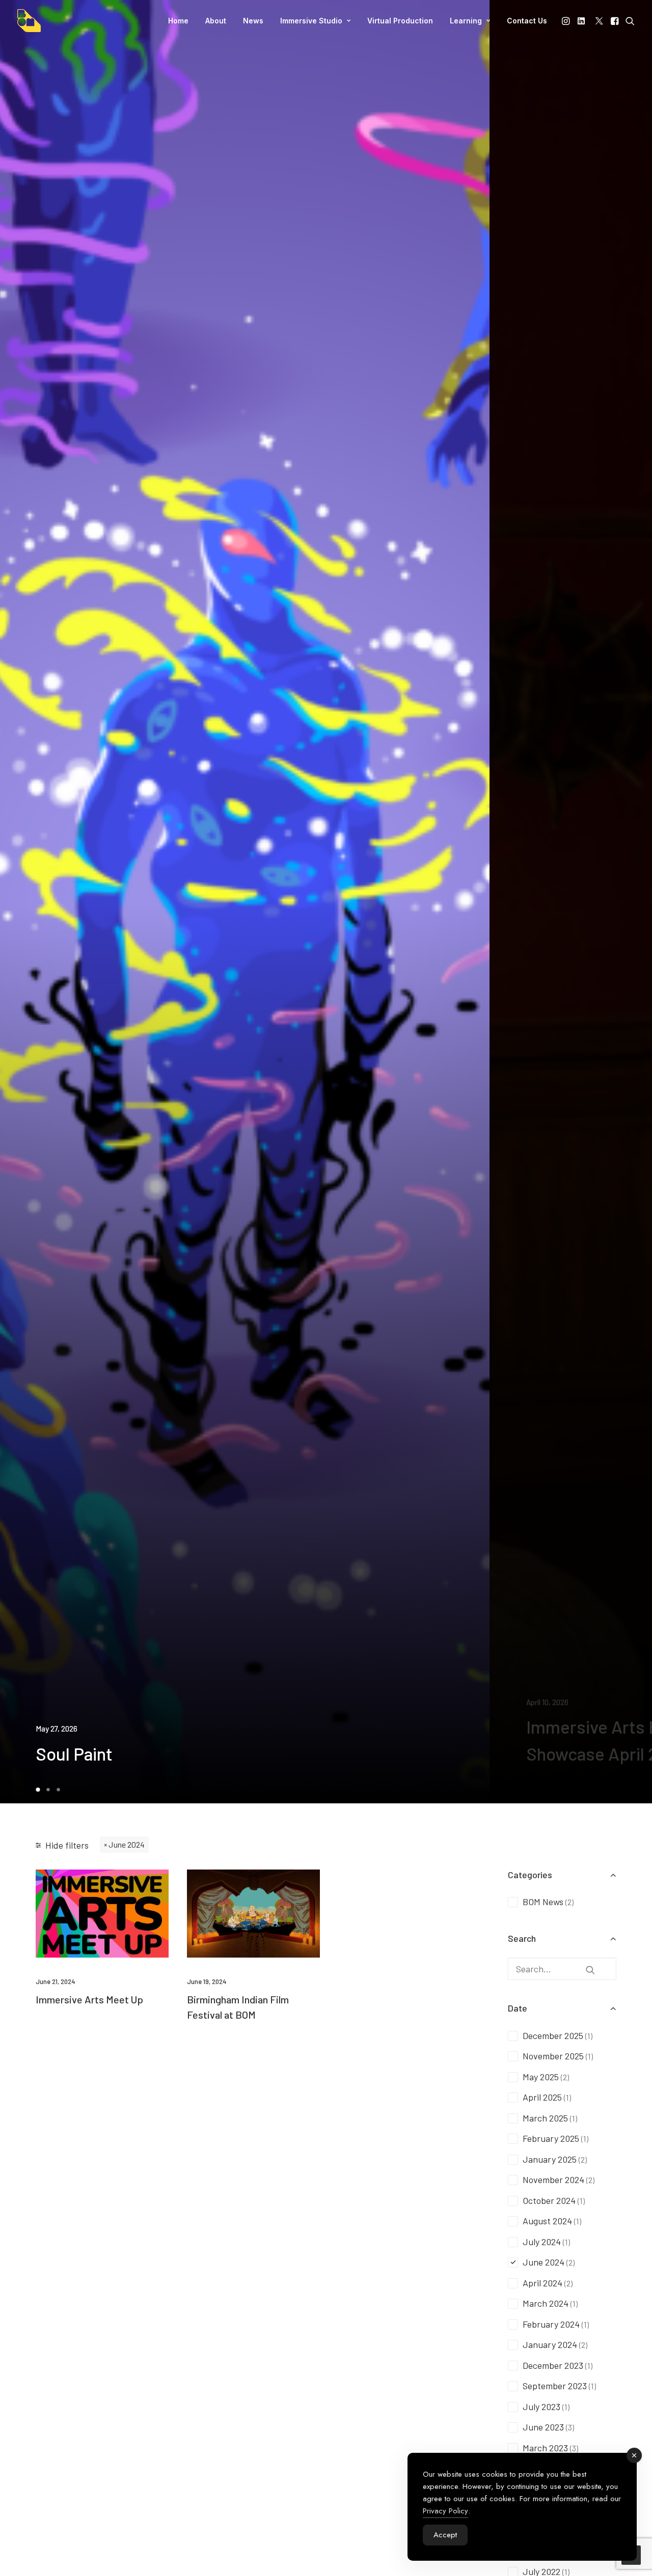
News (253, 21)
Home (178, 21)
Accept (445, 2535)
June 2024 (127, 1844)
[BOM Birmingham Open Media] (29, 21)
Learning (466, 21)
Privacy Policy (445, 2511)
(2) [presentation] (569, 1902)
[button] (567, 21)
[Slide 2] (48, 1790)
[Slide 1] (39, 1790)
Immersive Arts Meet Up (89, 1999)
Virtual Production (400, 21)
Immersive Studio (311, 21)
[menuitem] (178, 21)
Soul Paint (74, 1753)
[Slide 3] (58, 1790)
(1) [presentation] (589, 2036)
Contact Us (527, 21)
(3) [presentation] (570, 2427)
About (216, 21)
